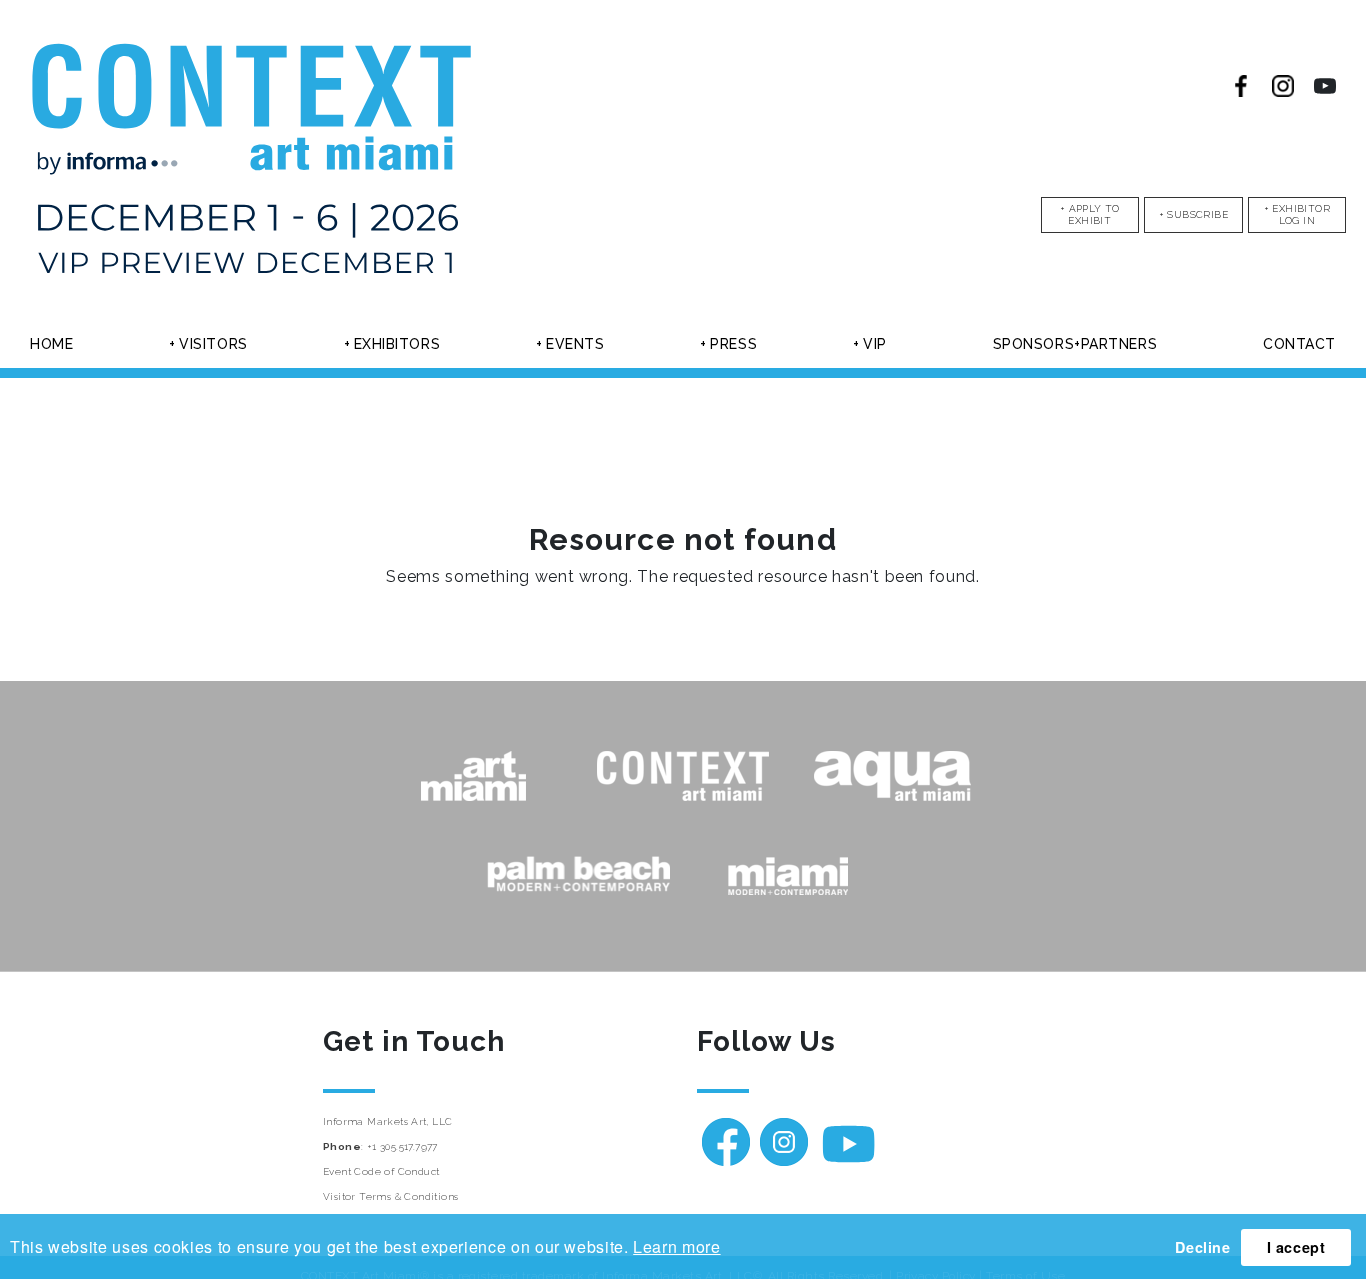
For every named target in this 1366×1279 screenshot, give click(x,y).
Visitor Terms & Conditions (390, 1196)
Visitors (213, 344)
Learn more (676, 1246)
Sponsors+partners (1075, 344)
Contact (1299, 344)
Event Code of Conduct (381, 1171)
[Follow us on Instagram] (1283, 86)
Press (733, 344)
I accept (1296, 1247)
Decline (1202, 1247)
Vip (875, 344)
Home (51, 344)
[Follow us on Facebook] (1241, 86)
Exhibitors (397, 344)
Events (575, 344)
